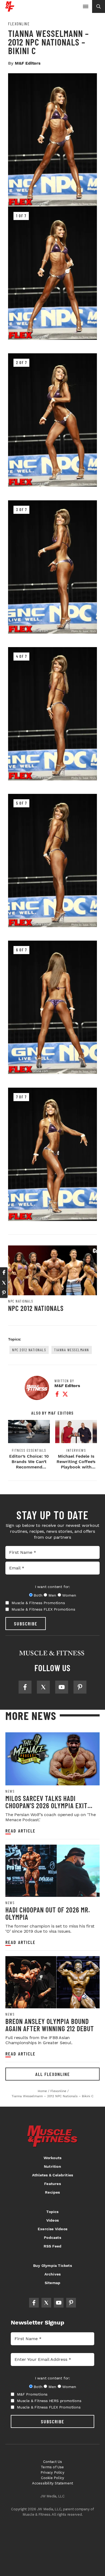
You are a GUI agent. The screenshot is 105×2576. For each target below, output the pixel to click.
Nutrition (52, 2166)
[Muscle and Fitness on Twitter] (43, 1687)
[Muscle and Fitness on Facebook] (25, 1687)
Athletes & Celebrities (52, 2175)
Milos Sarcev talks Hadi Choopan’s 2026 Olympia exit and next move (46, 1806)
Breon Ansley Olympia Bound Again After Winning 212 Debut (50, 2025)
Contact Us (53, 2462)
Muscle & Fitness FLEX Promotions (43, 1609)
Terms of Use (52, 2467)
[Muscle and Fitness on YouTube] (62, 1687)
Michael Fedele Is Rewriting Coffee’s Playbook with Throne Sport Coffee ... (76, 1467)
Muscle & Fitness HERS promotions (49, 2401)
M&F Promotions (32, 2394)
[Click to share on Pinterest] (4, 1293)
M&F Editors (28, 63)
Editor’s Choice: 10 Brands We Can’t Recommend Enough (29, 1464)
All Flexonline (53, 2074)
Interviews (76, 1450)
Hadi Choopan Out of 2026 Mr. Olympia (48, 1913)
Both (38, 1595)
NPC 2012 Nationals (36, 1308)
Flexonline (19, 24)
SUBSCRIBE (26, 1624)
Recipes (52, 2192)
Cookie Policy (53, 2478)
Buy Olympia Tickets (52, 2266)
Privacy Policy (52, 2472)
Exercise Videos (52, 2229)
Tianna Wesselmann (72, 1350)
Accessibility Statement (53, 2483)
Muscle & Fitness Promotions (38, 1603)
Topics (52, 2212)
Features (52, 2184)
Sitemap (52, 2283)
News (10, 1791)
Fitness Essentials (29, 1450)
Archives (53, 2274)
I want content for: (52, 1587)
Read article (20, 1831)
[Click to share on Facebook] (4, 1272)
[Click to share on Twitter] (4, 1283)
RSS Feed (53, 2246)
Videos (52, 2220)
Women (69, 1595)
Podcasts (52, 2238)
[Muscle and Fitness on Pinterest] (80, 1687)
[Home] (10, 10)
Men (52, 1595)
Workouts (53, 2158)
